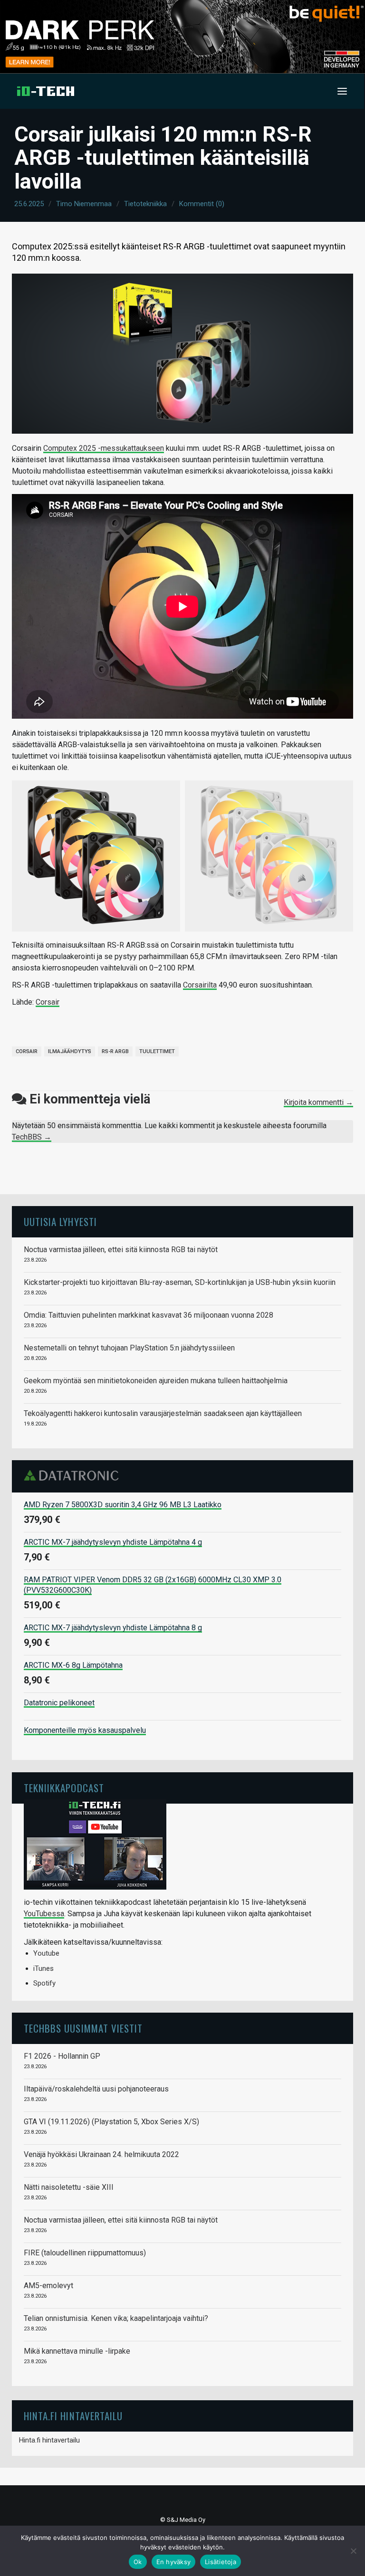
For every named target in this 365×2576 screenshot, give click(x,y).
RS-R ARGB (115, 1051)
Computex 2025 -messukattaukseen (104, 448)
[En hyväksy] (353, 2551)
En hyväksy (174, 2562)
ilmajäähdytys (70, 1051)
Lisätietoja (221, 2562)
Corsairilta (200, 985)
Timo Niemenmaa (84, 204)
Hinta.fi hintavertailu (49, 2440)
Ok (138, 2562)
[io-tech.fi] (46, 91)
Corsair (48, 1002)
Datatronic (74, 1475)
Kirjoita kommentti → (318, 1102)
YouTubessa (44, 1914)
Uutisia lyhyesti (60, 1221)
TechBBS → (32, 1137)
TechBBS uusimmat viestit (83, 2028)
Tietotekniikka (145, 204)
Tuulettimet (157, 1051)
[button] (342, 91)
